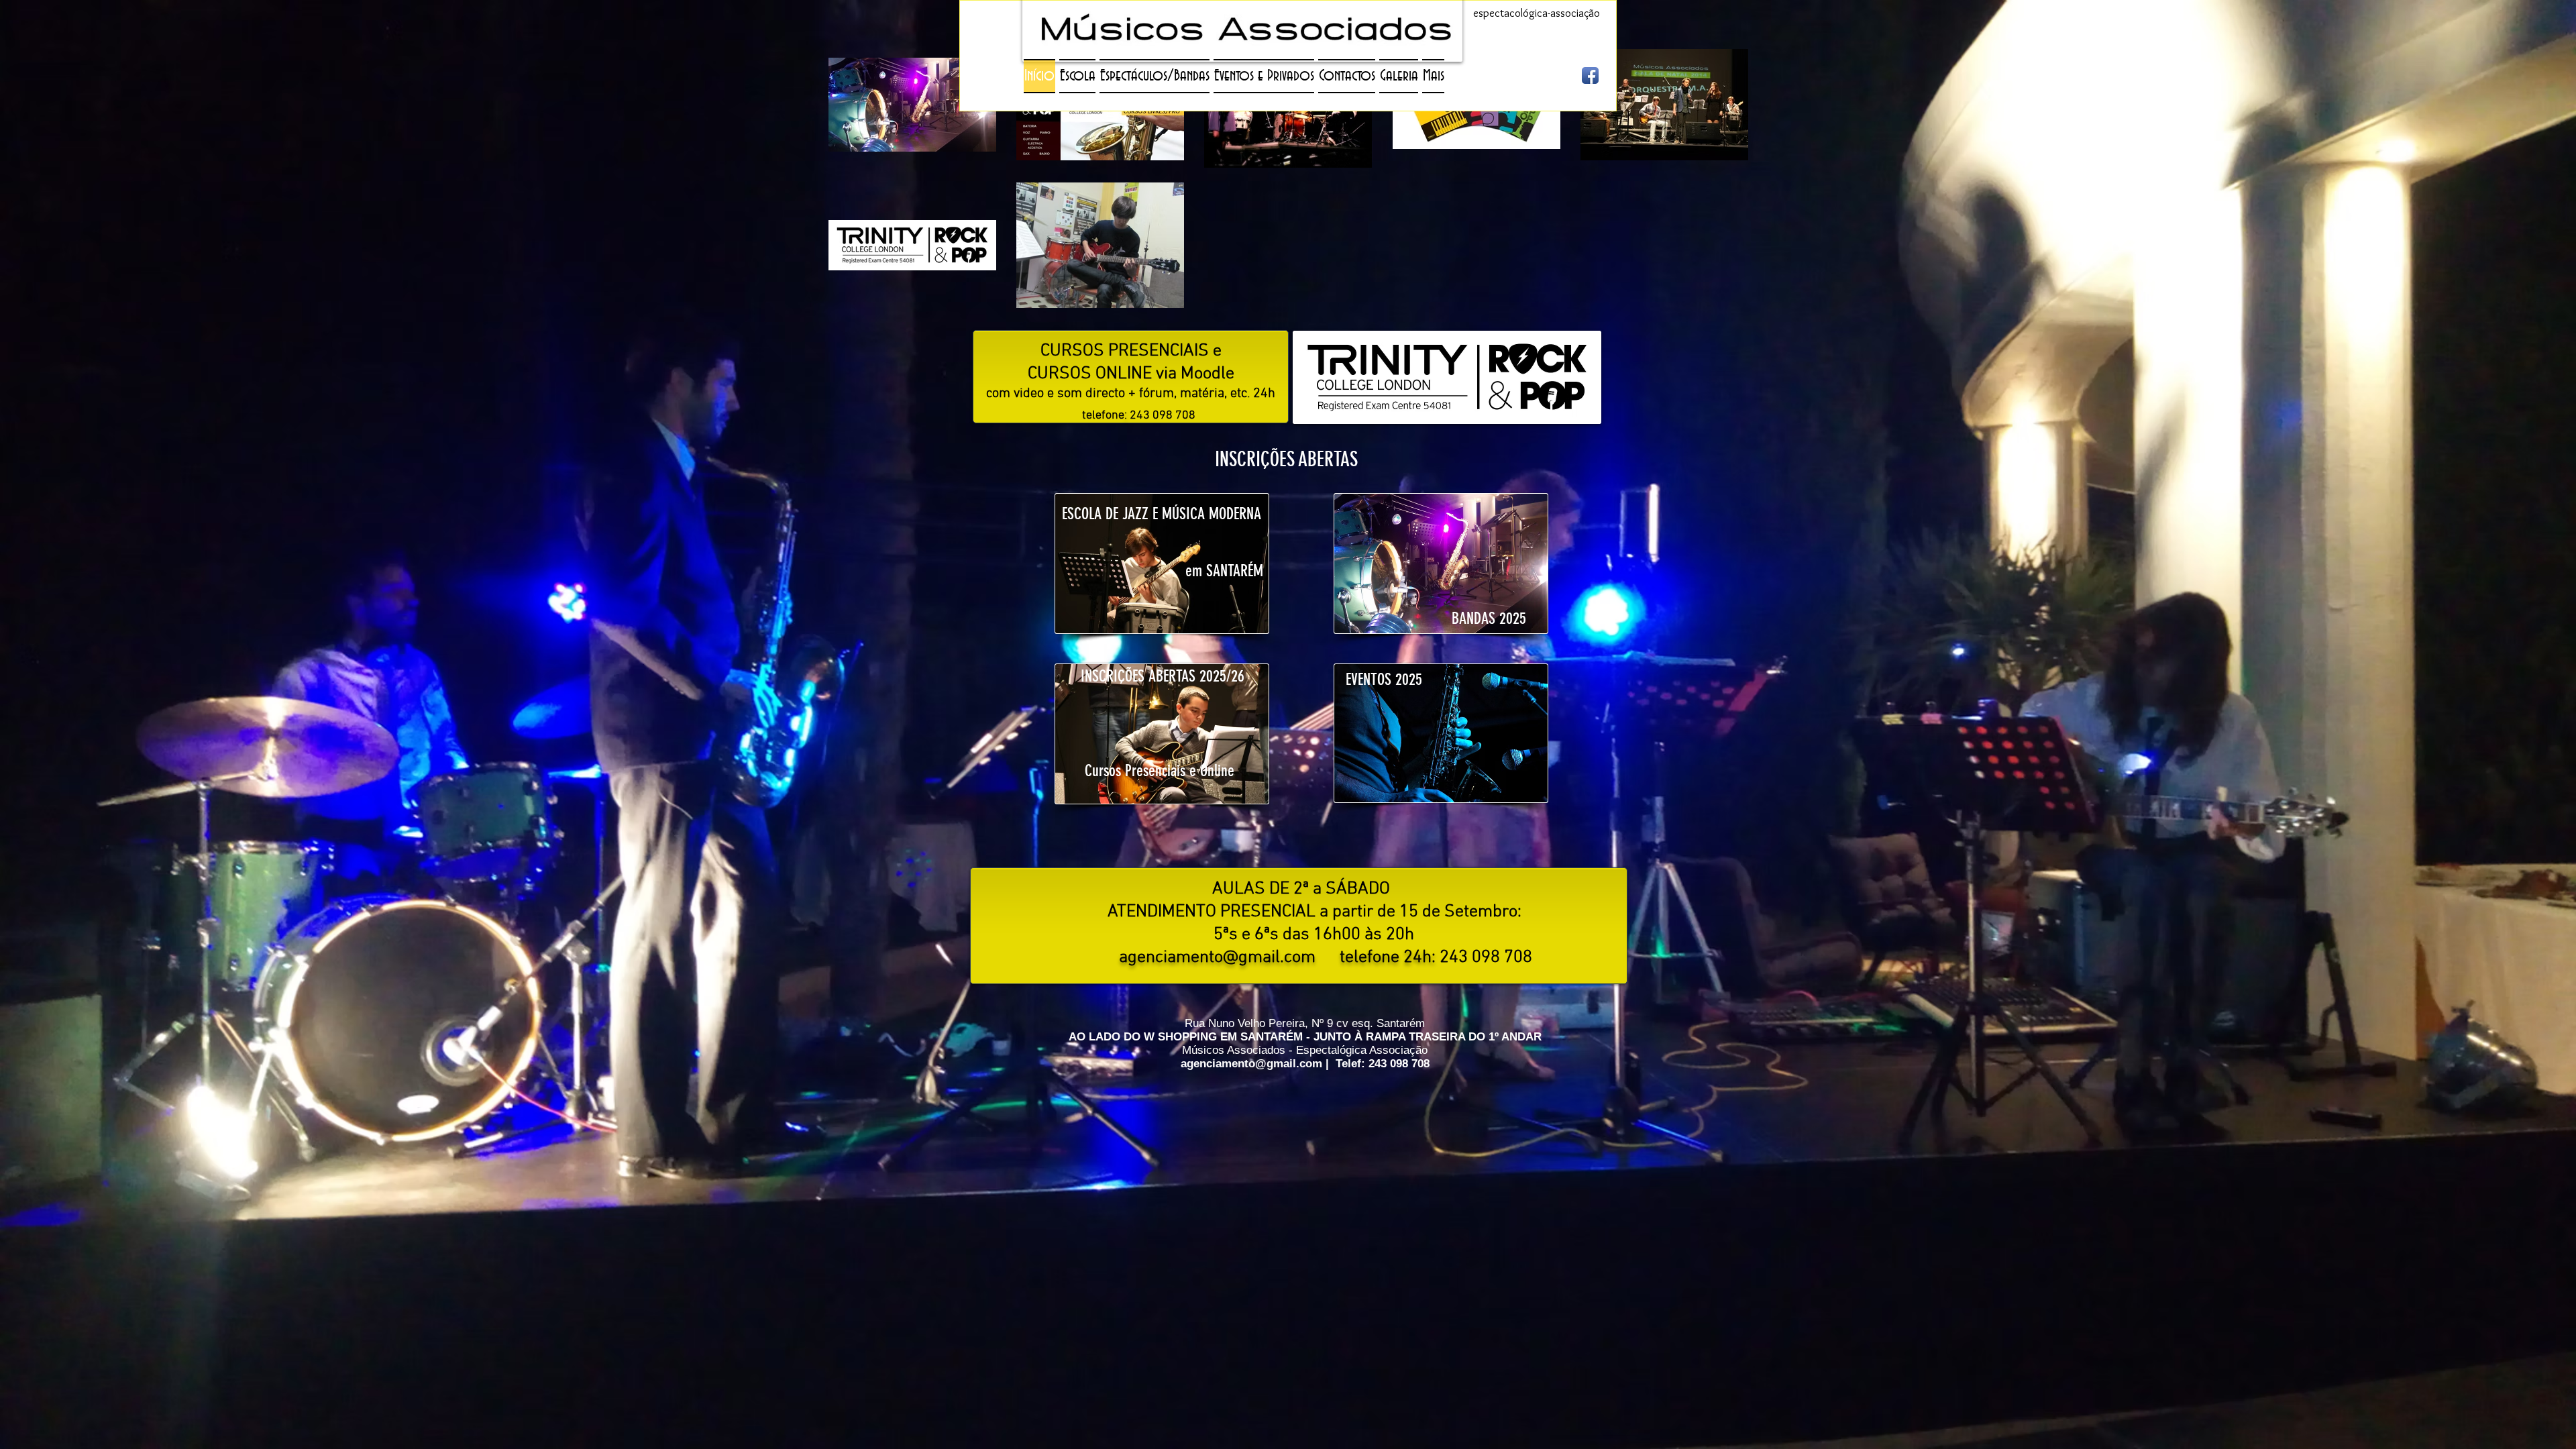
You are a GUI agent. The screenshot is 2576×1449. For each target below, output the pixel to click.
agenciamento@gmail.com (1217, 958)
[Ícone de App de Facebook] (1590, 75)
